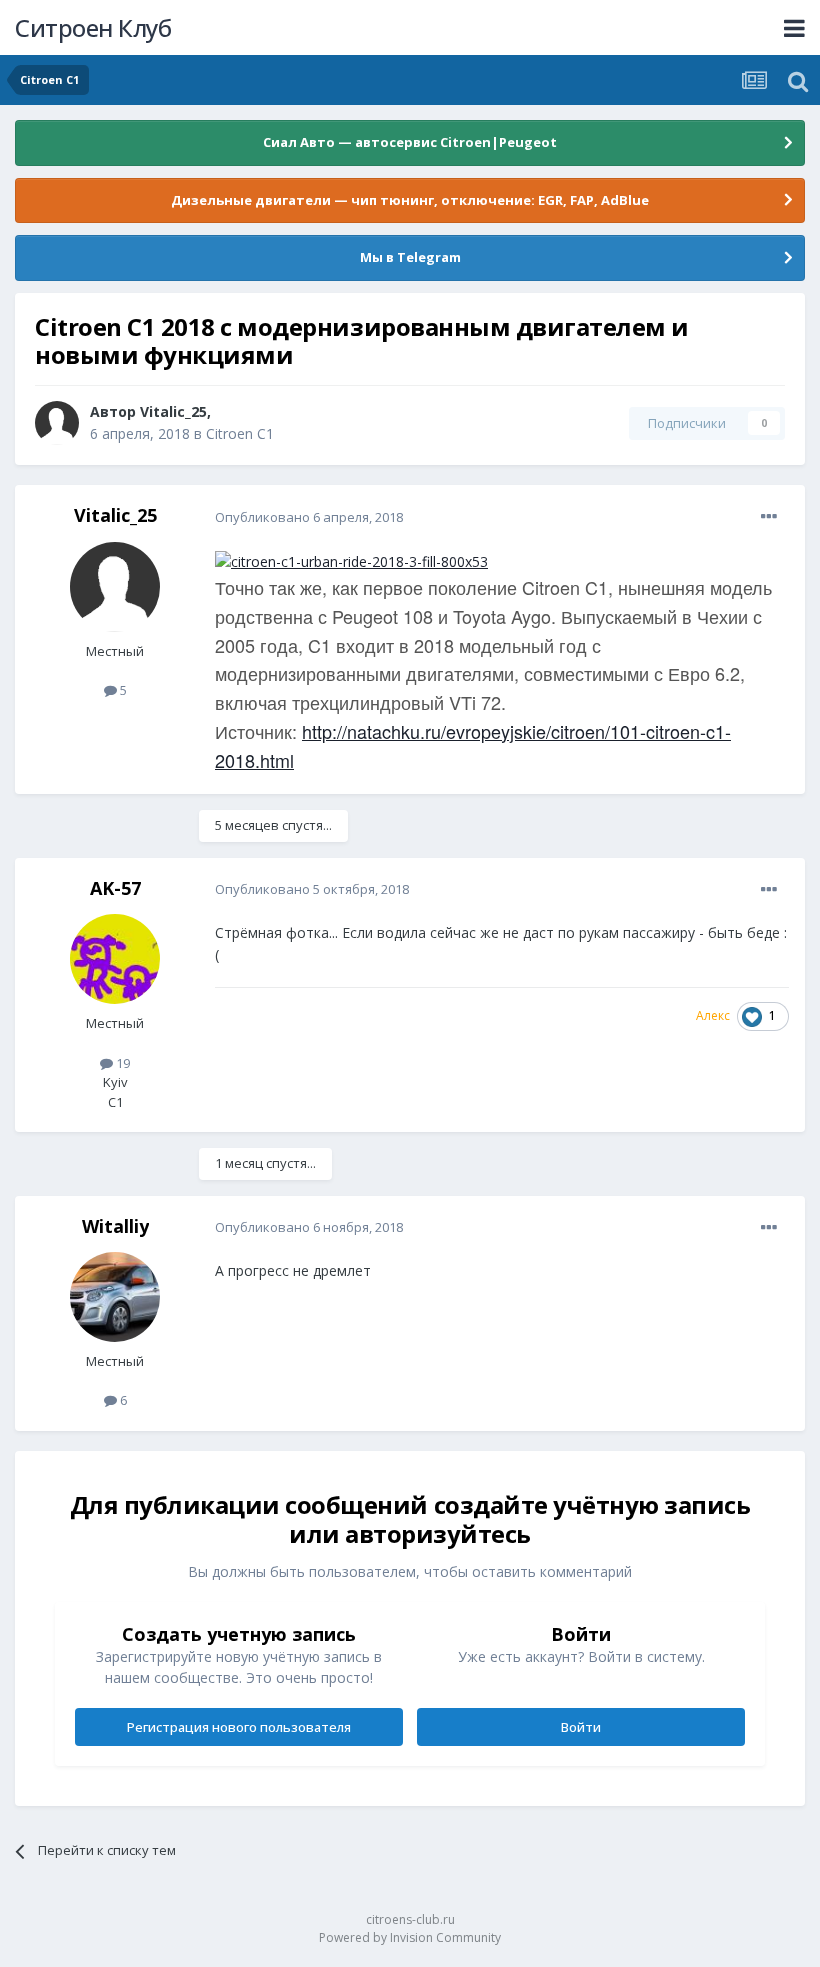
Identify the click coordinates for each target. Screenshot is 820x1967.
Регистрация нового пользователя (239, 1727)
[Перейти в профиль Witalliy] (115, 1297)
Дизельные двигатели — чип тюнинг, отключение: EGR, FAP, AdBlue (410, 200)
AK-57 (115, 888)
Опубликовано (309, 517)
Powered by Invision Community (410, 1937)
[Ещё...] (769, 517)
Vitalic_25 (173, 411)
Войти (581, 1727)
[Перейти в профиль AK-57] (115, 959)
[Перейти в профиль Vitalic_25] (57, 423)
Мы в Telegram (410, 257)
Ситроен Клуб (93, 27)
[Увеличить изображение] (351, 559)
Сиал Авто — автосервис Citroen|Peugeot (410, 142)
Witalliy (115, 1226)
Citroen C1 (240, 433)
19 (121, 1063)
